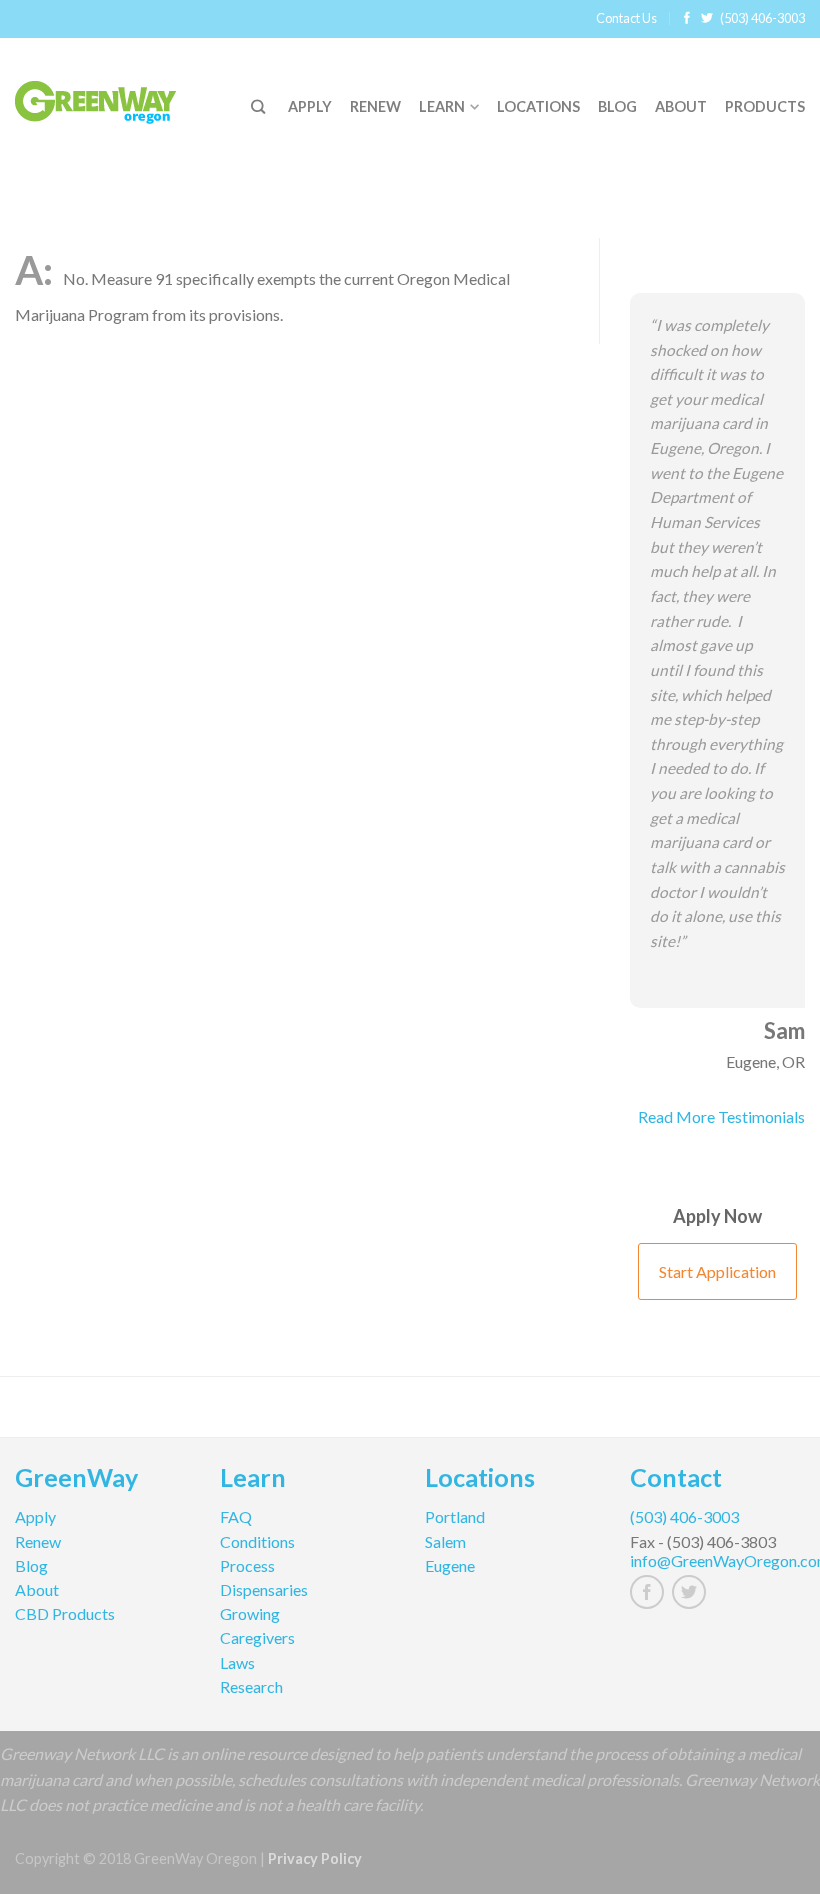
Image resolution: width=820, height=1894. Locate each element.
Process (247, 1565)
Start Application (717, 1271)
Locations (538, 106)
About (681, 106)
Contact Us (626, 18)
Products (765, 106)
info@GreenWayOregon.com (717, 1560)
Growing (250, 1613)
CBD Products (65, 1613)
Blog (617, 106)
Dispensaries (264, 1589)
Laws (237, 1662)
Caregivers (257, 1637)
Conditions (257, 1541)
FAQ (236, 1516)
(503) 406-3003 (762, 18)
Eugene (450, 1565)
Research (251, 1686)
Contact (676, 1480)
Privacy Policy (315, 1858)
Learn (442, 106)
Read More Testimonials (721, 1116)
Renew (375, 106)
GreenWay (76, 1480)
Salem (445, 1541)
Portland (455, 1516)
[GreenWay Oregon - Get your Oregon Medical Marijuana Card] (120, 97)
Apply (310, 106)
